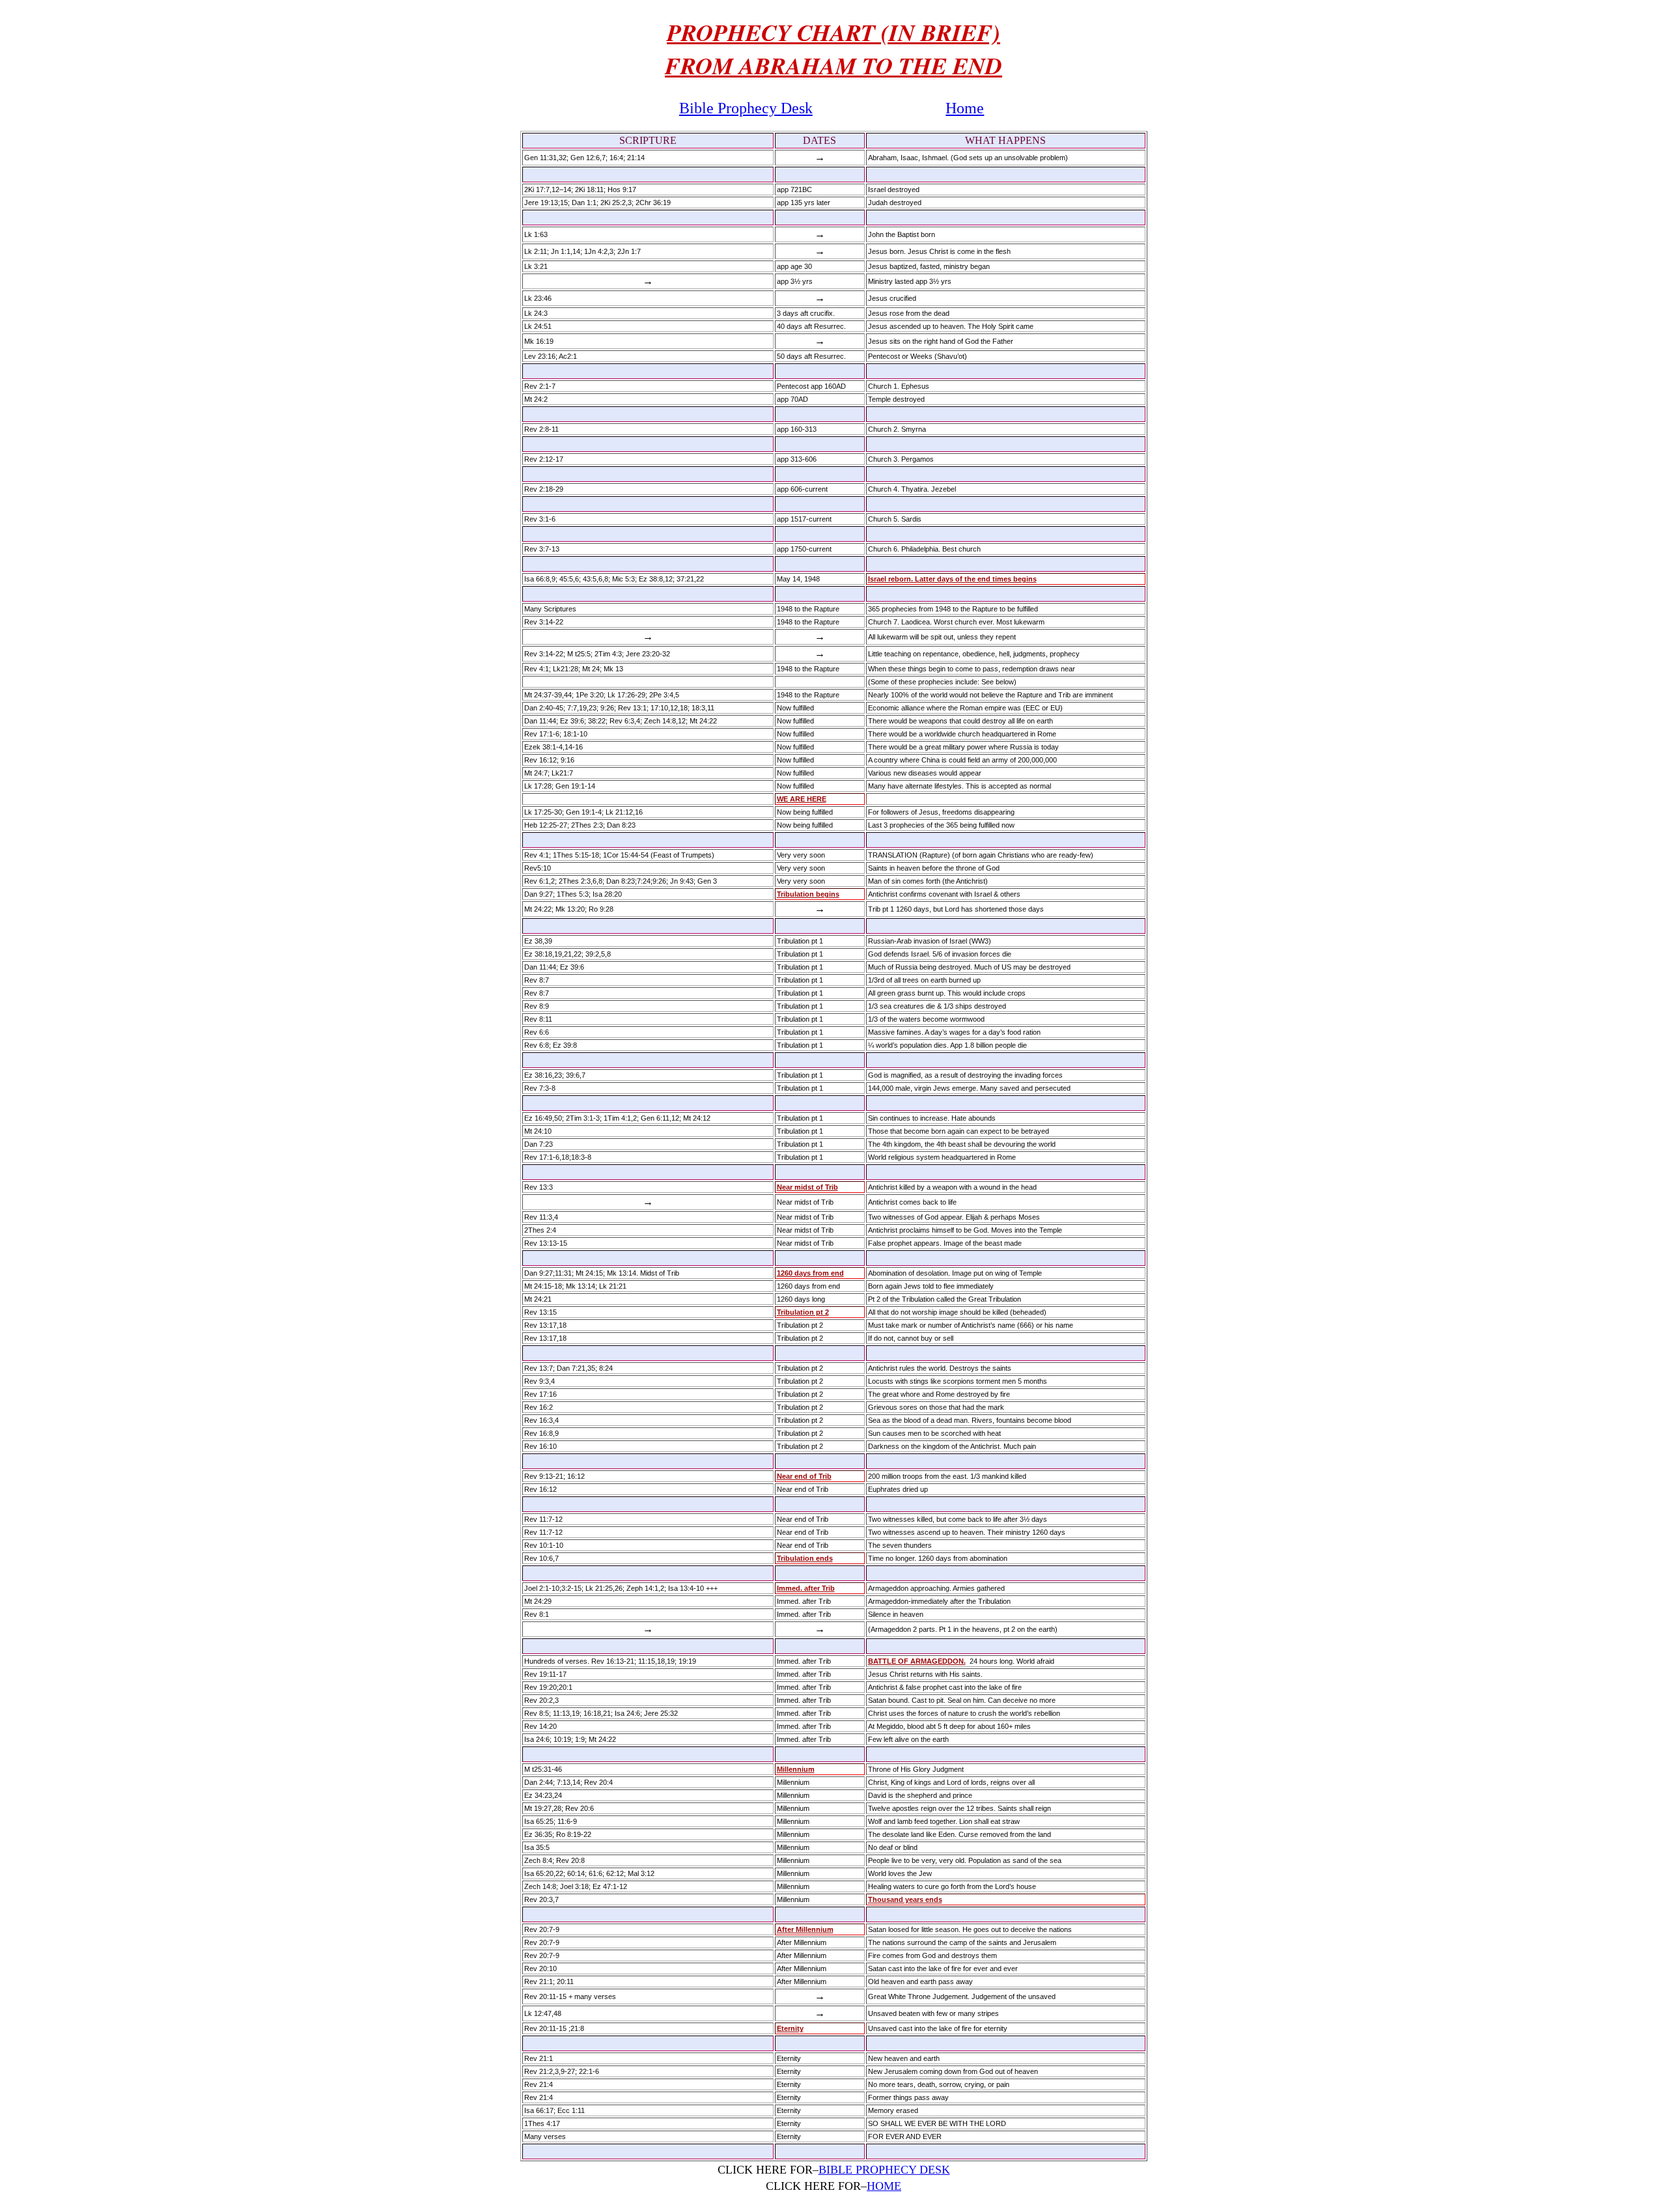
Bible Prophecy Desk (746, 108)
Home (965, 108)
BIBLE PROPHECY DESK (884, 2170)
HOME (884, 2186)
